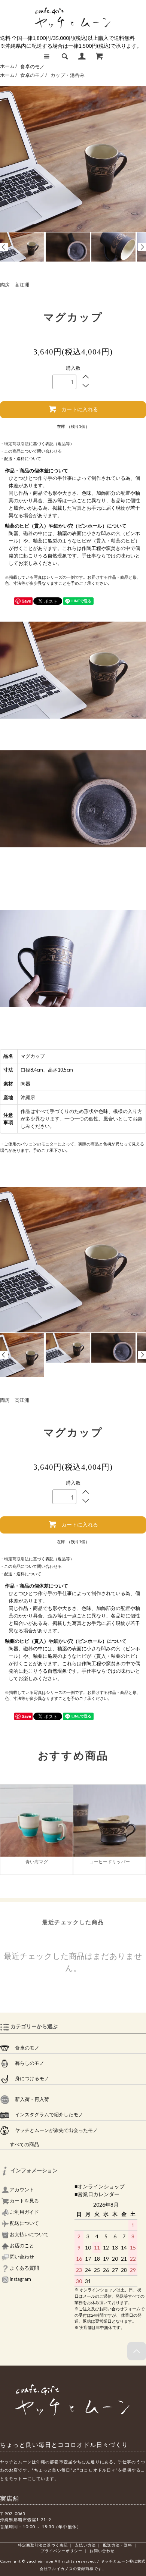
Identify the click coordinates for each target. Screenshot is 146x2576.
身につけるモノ (29, 2078)
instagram (20, 2279)
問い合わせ (22, 2257)
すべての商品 (19, 2144)
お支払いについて (29, 2234)
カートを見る (24, 2201)
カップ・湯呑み (68, 75)
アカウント (22, 2190)
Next (142, 247)
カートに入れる (80, 409)
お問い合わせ (102, 2551)
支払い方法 (85, 2545)
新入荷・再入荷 (29, 2099)
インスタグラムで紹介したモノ (46, 2115)
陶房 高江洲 (15, 285)
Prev (4, 247)
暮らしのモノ (27, 2063)
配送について (24, 2223)
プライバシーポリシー (62, 2551)
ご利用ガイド (24, 2212)
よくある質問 (24, 2268)
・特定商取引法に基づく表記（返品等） (37, 443)
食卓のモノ (32, 67)
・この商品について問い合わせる (31, 451)
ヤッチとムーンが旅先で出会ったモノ (54, 2130)
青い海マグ (37, 1862)
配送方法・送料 (118, 2545)
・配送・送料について (21, 458)
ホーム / (9, 67)
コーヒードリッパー (110, 1862)
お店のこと (22, 2246)
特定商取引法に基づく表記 (43, 2545)
